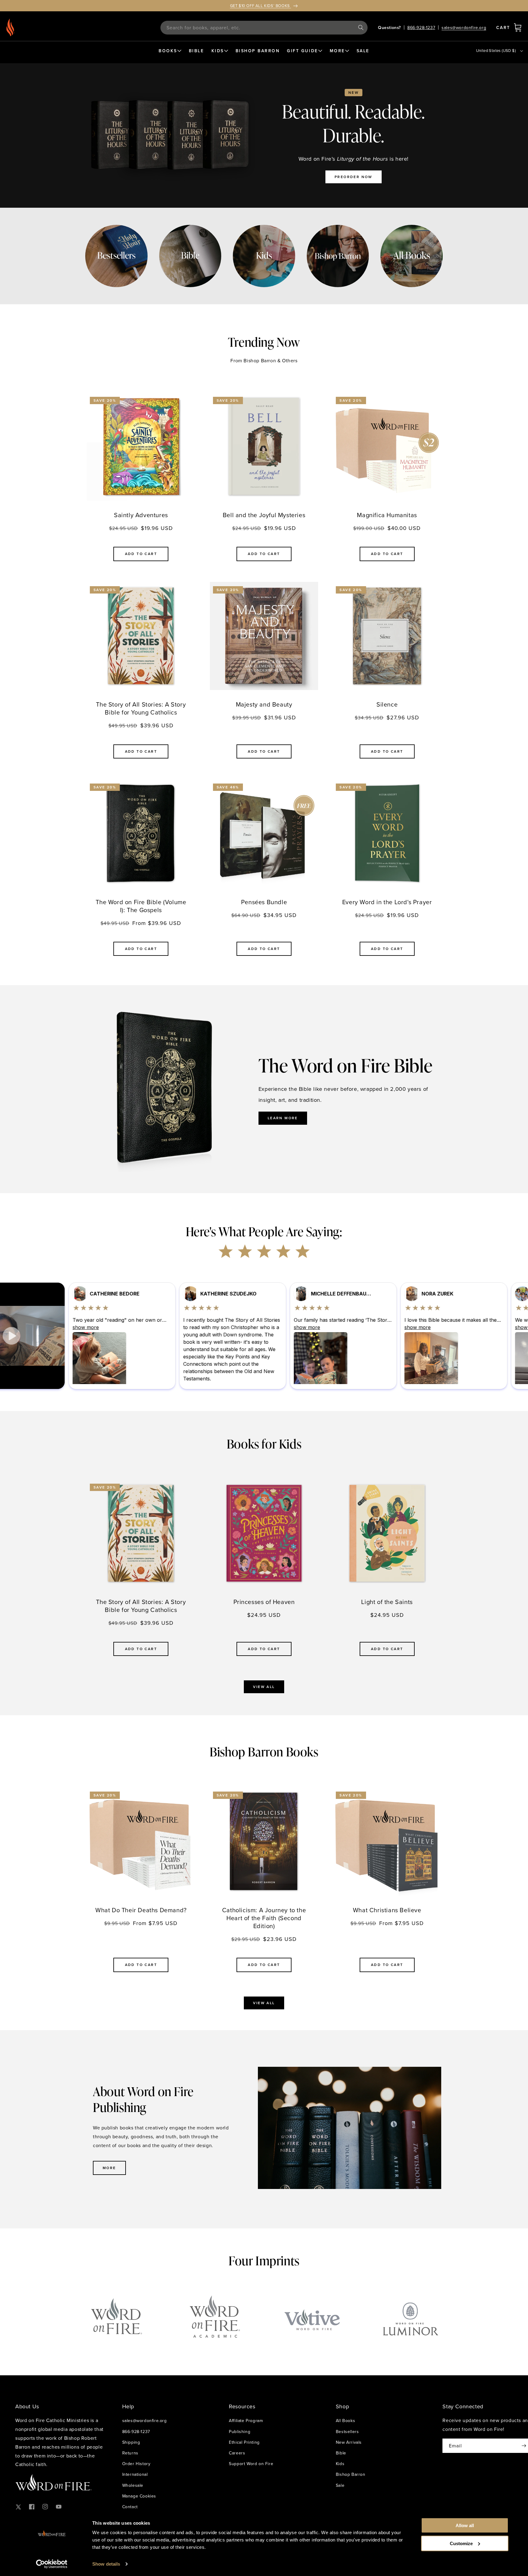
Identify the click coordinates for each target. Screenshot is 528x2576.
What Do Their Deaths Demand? (141, 1910)
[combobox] (264, 28)
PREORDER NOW (354, 177)
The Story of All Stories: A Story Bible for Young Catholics (141, 708)
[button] (518, 27)
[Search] (361, 27)
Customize (461, 2543)
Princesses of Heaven (264, 1602)
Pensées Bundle (264, 902)
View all (264, 1687)
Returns (130, 2453)
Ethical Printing (244, 2442)
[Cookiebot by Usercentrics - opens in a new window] (52, 2564)
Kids (340, 2464)
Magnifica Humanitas (387, 515)
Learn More (283, 1118)
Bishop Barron (351, 2474)
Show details (106, 2564)
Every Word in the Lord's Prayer (387, 902)
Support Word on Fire (251, 2464)
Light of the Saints (387, 1602)
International (135, 2474)
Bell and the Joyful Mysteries (264, 515)
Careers (237, 2453)
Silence (387, 704)
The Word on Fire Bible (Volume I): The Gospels (141, 906)
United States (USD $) (496, 50)
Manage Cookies (139, 2496)
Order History (136, 2464)
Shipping (131, 2442)
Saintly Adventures (141, 515)
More (109, 2168)
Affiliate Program (246, 2421)
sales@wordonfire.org (464, 27)
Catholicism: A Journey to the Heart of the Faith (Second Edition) (264, 1918)
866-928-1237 (421, 27)
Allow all (465, 2525)
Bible (341, 2453)
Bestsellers (347, 2432)
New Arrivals (349, 2442)
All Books (345, 2421)
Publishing (240, 2432)
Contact (130, 2507)
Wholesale (133, 2485)
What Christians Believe (387, 1910)
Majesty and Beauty (264, 704)
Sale (340, 2485)
